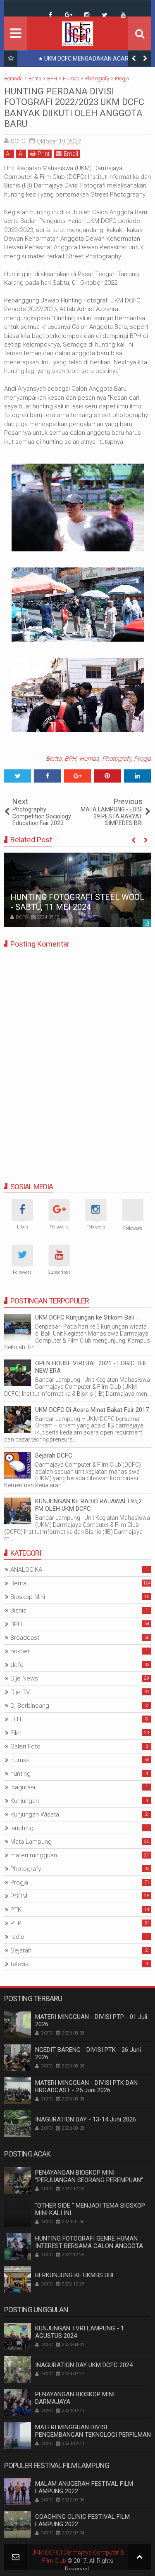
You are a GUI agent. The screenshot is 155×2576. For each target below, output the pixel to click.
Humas (89, 759)
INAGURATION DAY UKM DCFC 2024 (84, 2365)
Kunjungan (25, 1801)
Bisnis (18, 1610)
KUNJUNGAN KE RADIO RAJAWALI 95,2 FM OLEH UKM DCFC (88, 1505)
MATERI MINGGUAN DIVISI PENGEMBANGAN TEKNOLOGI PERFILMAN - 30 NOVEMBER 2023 (93, 2435)
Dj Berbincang (30, 1706)
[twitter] (105, 15)
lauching (22, 1828)
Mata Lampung (31, 1842)
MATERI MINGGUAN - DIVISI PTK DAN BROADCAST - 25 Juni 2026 (86, 2086)
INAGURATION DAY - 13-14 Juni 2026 (86, 2119)
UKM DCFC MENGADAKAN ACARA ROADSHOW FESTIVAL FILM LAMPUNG (86, 60)
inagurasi (23, 1787)
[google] (69, 15)
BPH (70, 759)
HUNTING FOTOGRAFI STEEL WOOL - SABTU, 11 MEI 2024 (77, 902)
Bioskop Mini (28, 1597)
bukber (20, 1651)
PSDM (19, 1896)
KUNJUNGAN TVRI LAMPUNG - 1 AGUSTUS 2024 (80, 2332)
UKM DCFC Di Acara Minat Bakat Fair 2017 (92, 1410)
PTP (16, 1923)
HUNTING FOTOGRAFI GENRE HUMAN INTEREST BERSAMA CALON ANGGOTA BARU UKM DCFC (89, 2246)
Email (71, 154)
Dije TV (20, 1692)
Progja (142, 759)
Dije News (24, 1678)
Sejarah (21, 1950)
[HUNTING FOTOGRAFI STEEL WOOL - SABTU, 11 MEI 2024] (77, 890)
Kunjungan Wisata (35, 1814)
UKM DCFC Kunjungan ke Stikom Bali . (86, 1317)
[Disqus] (77, 1059)
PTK (16, 1910)
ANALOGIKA (26, 1570)
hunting (20, 1774)
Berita (54, 759)
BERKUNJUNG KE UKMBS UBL (75, 2275)
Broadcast (25, 1638)
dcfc (17, 1665)
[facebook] (50, 15)
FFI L (17, 1719)
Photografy (117, 759)
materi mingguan (34, 1855)
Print (44, 154)
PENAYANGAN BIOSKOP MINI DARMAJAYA (75, 2398)
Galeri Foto (25, 1746)
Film (16, 1733)
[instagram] (87, 15)
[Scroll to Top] (139, 2557)
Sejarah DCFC (54, 1456)
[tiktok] (32, 9)
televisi (20, 1964)
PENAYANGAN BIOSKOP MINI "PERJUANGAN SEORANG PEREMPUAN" (89, 2176)
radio (17, 1937)
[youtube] (123, 15)
